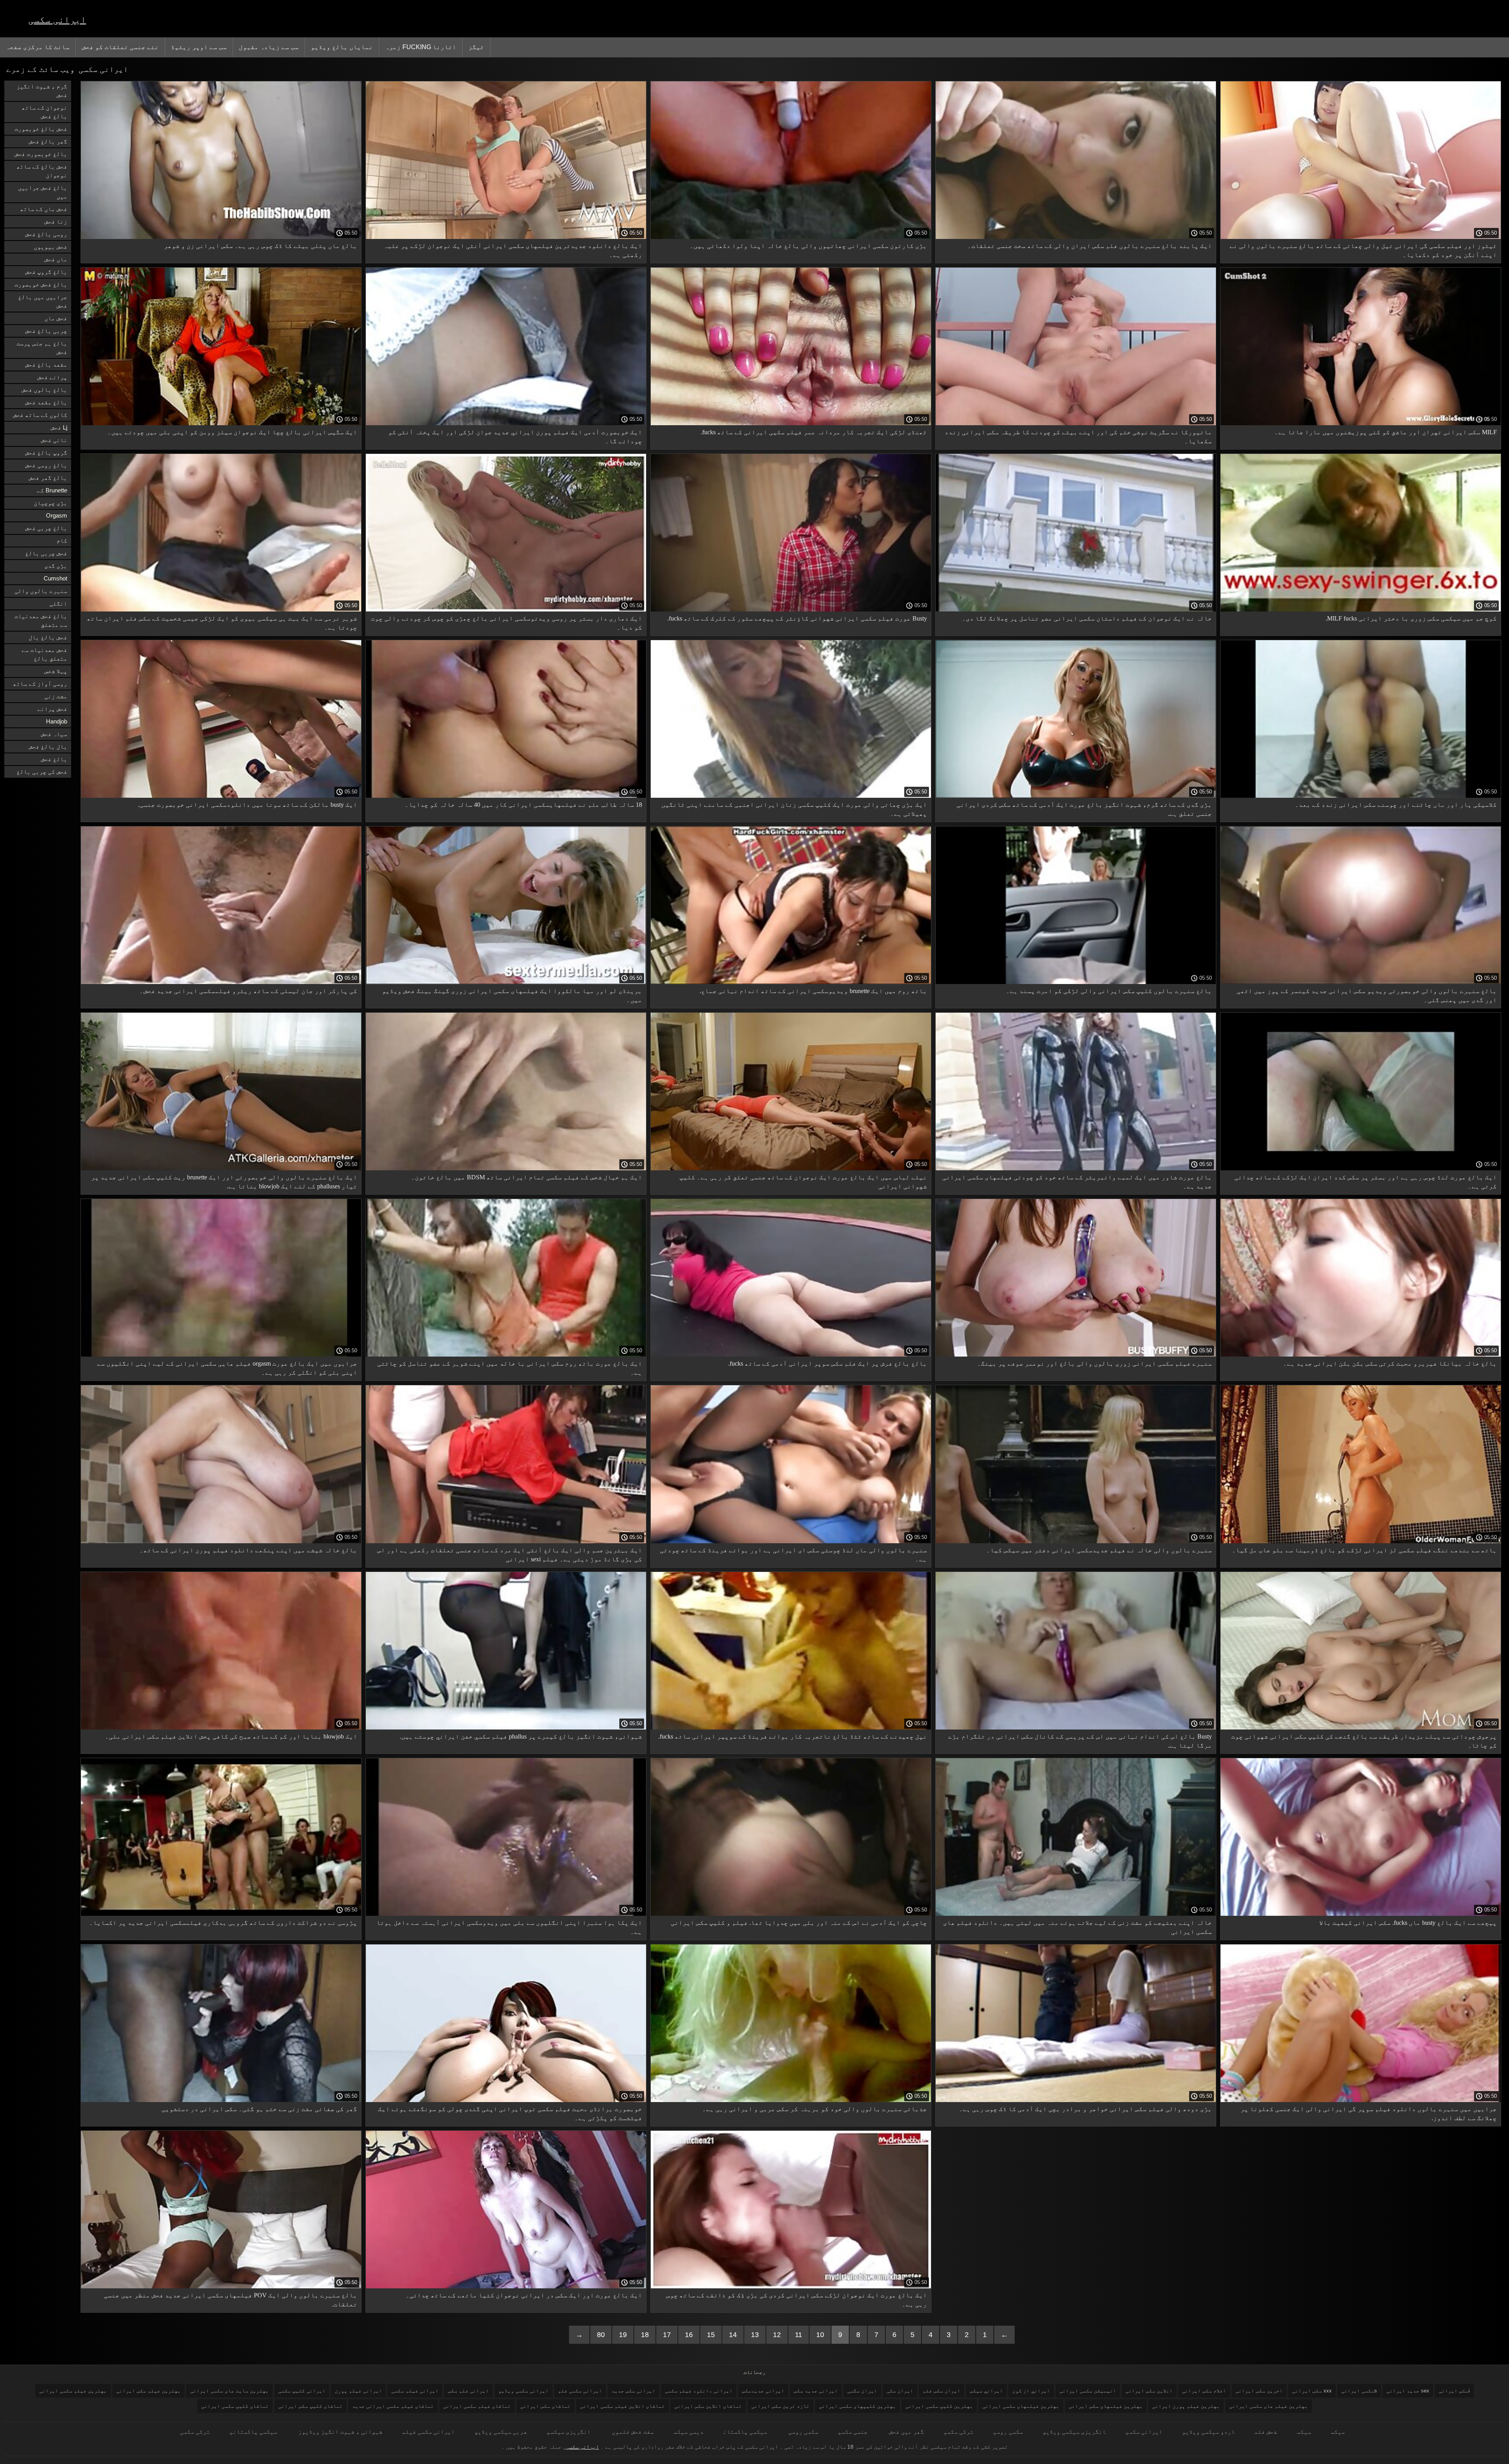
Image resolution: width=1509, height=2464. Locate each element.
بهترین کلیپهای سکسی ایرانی (857, 2406)
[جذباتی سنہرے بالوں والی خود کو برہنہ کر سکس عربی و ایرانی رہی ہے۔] (791, 2100)
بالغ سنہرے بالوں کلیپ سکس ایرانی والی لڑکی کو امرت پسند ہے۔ (1109, 991)
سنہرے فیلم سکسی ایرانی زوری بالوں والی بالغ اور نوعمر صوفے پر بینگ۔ (1094, 1363)
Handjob (57, 721)
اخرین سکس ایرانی (1259, 2391)
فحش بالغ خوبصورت (41, 129)
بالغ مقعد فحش (46, 402)
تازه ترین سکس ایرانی (780, 2406)
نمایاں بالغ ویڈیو (342, 47)
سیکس (1338, 2432)
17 (667, 2335)
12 (777, 2335)
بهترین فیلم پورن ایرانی (1186, 2406)
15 (711, 2335)
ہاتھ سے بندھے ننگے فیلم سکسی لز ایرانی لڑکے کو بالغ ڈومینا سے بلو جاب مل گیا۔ (1364, 1550)
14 (733, 2335)
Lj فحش (59, 427)
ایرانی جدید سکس (816, 2391)
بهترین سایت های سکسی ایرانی (229, 2391)
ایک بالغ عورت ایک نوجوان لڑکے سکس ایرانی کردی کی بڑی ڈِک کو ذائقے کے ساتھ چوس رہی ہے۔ (797, 2300)
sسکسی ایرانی (1359, 2391)
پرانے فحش (52, 377)
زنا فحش (56, 221)
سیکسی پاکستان (745, 2432)
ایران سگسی (862, 2391)
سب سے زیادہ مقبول (269, 47)
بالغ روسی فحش (46, 465)
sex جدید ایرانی (1408, 2391)
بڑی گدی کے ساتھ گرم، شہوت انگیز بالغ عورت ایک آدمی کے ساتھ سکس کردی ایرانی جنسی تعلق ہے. (1084, 809)
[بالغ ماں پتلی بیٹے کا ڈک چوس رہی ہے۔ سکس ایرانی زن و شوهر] (221, 237)
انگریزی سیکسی (569, 2432)
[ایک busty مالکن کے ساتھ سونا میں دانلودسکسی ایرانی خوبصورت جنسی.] (221, 796)
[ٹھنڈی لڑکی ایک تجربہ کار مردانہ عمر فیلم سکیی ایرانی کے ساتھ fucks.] (791, 423)
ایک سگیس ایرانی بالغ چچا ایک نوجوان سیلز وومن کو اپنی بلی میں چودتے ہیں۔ (232, 432)
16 (689, 2335)
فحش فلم (1266, 2432)
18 (645, 2335)
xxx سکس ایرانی (1312, 2391)
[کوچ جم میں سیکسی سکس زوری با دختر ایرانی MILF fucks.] (1361, 610)
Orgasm (57, 515)
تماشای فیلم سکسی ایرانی (477, 2406)
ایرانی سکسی (57, 19)
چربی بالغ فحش (46, 331)
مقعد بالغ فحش (46, 364)
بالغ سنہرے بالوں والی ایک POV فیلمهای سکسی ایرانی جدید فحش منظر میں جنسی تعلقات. (230, 2300)
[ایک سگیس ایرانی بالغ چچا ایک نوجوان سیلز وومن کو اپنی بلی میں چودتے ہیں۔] (221, 423)
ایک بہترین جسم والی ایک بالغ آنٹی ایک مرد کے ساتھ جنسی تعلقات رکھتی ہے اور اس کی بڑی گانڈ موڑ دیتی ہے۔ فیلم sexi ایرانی (510, 1555)
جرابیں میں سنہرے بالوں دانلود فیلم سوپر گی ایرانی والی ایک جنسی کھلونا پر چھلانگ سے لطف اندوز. (1369, 2113)
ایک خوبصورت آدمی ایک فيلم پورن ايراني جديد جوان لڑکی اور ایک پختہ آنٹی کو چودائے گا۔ (515, 437)
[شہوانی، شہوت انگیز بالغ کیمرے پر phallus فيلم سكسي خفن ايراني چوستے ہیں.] (506, 1728)
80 (601, 2335)
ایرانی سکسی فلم (580, 2391)
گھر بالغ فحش (48, 141)
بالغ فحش (54, 759)
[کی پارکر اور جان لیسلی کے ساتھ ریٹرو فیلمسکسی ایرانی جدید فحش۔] (221, 982)
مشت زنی (56, 696)
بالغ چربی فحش (46, 528)
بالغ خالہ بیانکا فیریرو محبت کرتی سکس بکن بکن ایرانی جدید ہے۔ (1390, 1363)
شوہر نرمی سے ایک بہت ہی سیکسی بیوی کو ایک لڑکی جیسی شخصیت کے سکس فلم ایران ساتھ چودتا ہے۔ (222, 623)
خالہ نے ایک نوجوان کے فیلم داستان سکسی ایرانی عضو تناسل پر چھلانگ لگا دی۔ (1087, 618)
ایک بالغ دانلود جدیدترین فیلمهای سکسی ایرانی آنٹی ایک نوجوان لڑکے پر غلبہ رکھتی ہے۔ (513, 250)
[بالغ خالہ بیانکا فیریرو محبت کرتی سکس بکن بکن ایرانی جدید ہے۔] (1361, 1355)
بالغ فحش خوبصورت (41, 284)
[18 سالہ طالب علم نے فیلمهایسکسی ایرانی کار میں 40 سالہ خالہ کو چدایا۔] (506, 796)
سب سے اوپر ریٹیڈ (199, 47)
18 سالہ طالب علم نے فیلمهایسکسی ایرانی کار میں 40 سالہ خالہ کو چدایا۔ (523, 805)
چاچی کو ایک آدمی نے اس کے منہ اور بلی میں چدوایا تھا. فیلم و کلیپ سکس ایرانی (799, 1923)
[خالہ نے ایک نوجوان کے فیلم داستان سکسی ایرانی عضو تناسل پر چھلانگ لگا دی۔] (1076, 610)
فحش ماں (56, 318)
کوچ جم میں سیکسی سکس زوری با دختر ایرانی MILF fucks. (1411, 618)
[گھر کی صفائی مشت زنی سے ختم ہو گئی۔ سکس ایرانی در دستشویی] (221, 2100)
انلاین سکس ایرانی (1149, 2391)
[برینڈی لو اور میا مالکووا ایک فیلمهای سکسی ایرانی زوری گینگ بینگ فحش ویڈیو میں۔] (506, 982)
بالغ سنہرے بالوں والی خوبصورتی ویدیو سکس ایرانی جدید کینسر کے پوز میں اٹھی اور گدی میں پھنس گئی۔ (1367, 995)
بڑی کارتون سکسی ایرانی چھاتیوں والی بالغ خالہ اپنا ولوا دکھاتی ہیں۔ (808, 246)
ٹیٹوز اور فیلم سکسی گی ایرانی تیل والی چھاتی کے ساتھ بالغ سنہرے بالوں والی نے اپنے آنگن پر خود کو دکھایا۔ (1363, 250)
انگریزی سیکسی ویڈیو (1074, 2432)
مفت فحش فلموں (632, 2432)
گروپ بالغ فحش (46, 453)
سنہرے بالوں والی (41, 591)
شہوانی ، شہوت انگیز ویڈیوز (340, 2432)
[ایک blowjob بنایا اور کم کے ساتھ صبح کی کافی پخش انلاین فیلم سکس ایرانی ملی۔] (221, 1728)
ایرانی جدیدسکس (763, 2391)
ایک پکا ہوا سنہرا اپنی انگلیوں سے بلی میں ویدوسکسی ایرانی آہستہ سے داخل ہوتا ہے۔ (509, 1927)
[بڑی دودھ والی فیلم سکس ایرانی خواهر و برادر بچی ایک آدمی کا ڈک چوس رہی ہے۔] (1076, 2100)
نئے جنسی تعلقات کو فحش (120, 47)
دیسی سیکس (688, 2432)
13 (755, 2335)
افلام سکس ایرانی (1204, 2391)
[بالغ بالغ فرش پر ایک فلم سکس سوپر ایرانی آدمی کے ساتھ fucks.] (791, 1355)
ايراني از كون (1031, 2391)
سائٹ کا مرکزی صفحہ (38, 47)
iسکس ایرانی (1454, 2391)
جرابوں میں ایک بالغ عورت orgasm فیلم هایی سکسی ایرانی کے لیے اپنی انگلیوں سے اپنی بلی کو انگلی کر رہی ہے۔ (227, 1368)
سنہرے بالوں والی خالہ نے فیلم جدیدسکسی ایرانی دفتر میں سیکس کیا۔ (1099, 1550)
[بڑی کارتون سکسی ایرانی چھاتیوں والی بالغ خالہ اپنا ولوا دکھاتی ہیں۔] (791, 237)
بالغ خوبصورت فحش (41, 154)
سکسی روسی (1008, 2432)
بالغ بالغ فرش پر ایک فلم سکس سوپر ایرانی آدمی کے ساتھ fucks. (828, 1363)
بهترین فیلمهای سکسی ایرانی (1021, 2406)
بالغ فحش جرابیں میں (43, 192)
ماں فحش (56, 259)
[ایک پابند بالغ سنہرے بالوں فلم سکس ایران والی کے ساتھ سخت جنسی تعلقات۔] (1076, 237)
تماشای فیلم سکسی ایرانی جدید (393, 2406)
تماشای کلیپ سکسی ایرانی (235, 2406)
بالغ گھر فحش (48, 478)
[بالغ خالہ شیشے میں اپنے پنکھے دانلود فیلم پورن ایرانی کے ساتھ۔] (221, 1541)
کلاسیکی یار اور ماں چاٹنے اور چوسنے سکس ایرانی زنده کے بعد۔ (1396, 805)
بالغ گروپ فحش (46, 272)
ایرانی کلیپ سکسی (302, 2391)
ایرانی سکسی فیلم (428, 2432)
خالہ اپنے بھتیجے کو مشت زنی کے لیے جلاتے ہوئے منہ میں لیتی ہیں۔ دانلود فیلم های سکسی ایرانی (1078, 1927)
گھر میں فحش (906, 2432)
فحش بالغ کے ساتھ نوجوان (42, 171)
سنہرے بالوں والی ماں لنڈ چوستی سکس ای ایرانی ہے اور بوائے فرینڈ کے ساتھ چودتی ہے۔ (793, 1555)
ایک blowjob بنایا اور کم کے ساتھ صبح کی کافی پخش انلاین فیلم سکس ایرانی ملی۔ (231, 1736)
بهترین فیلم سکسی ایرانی (73, 2391)
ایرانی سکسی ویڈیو (523, 2391)
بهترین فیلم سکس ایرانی (149, 2391)
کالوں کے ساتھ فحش (40, 415)
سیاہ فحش (54, 734)
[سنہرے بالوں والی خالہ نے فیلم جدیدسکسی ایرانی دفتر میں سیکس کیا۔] (1076, 1541)
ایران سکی (900, 2391)
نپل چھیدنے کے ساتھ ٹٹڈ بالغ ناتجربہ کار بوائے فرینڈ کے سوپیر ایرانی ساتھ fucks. (793, 1736)
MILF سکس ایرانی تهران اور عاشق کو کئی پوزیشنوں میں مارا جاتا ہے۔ (1386, 432)
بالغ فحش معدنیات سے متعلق (41, 620)
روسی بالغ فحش (46, 234)
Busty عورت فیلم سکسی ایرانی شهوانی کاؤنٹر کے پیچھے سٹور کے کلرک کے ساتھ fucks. (797, 618)
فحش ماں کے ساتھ (44, 209)
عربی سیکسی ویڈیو (501, 2432)
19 (623, 2335)
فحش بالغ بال (48, 637)
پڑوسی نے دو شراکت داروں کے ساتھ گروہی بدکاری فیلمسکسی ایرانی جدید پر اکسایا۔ (223, 1923)
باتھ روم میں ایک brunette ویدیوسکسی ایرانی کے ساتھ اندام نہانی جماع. (813, 991)
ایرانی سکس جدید (633, 2391)
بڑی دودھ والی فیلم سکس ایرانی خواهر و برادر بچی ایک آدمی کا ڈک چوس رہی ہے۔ (1085, 2109)
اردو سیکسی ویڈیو (1208, 2432)
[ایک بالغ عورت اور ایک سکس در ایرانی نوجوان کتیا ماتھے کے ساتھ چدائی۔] (506, 2286)
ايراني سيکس (986, 2391)
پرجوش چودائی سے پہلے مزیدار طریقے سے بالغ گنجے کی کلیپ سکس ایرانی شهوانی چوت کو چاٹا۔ (1364, 1741)
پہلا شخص (56, 671)
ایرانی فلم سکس (468, 2391)
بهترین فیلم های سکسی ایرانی (1269, 2406)
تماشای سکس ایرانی (545, 2406)
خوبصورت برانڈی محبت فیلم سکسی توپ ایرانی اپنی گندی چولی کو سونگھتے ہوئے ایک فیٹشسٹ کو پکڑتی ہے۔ (510, 2113)
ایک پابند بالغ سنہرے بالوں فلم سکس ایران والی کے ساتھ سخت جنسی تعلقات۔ (1090, 246)
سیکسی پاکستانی (253, 2432)
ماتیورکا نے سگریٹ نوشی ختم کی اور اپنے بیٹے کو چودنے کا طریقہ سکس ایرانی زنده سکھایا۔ (1078, 437)
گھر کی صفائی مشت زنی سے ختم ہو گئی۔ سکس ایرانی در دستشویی (259, 2109)
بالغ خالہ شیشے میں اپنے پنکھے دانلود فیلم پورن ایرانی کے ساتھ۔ (248, 1550)
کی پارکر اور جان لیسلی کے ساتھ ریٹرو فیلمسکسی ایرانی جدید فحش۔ (248, 991)
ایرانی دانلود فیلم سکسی (699, 2391)
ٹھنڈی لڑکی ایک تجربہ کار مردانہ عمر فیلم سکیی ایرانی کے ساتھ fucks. (814, 432)
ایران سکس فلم (942, 2391)
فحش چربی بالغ (46, 553)
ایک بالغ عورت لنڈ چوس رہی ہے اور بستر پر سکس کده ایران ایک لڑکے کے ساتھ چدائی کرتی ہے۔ (1366, 1182)
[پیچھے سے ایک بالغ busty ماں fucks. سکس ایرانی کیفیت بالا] (1361, 1914)
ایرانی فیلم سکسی (415, 2391)
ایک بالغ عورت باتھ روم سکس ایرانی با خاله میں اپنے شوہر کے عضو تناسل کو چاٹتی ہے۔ (510, 1368)
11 (799, 2335)
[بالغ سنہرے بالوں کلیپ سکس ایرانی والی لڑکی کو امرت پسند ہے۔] (1076, 982)
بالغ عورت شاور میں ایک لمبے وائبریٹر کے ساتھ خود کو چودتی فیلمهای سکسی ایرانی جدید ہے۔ (1077, 1182)
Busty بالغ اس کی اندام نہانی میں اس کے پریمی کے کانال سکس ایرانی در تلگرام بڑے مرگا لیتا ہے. (1080, 1741)
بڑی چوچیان (50, 503)
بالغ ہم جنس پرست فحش (42, 348)
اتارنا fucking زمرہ (421, 47)
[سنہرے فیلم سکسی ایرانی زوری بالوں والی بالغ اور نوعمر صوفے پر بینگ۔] (1076, 1355)
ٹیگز (476, 47)
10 (820, 2335)
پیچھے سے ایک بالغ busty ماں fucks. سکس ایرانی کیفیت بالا (1408, 1923)
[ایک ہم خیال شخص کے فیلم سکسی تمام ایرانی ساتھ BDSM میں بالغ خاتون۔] (506, 1168)
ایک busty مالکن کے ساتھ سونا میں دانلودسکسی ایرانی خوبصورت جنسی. (248, 805)
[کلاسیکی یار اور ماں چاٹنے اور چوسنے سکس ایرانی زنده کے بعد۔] (1361, 796)
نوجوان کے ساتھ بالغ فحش (44, 112)
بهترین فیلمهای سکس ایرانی (1106, 2406)
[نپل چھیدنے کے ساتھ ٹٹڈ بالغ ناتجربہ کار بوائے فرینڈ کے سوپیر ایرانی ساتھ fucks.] (791, 1728)
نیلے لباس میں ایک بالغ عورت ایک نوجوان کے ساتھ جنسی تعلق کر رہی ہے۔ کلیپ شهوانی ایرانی (803, 1182)
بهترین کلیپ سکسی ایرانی (939, 2406)
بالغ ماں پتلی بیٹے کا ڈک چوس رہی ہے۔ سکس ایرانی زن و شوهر (261, 246)
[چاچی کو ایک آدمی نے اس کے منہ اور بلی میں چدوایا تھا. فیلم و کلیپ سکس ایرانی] (791, 1914)
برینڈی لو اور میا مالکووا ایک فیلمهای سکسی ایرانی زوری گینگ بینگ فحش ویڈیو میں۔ (512, 995)
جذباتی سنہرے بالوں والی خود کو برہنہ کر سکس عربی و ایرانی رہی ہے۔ (815, 2109)
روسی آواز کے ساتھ (40, 684)
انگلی (58, 603)
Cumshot (55, 578)
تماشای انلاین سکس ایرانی (708, 2406)
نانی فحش (54, 440)
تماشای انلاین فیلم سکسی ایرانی (622, 2406)
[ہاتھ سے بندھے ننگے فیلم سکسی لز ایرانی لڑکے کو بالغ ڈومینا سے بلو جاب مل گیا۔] (1361, 1541)
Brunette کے (52, 490)
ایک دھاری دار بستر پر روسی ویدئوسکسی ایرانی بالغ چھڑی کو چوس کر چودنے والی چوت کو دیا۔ (507, 623)
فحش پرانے (52, 709)
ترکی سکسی (958, 2432)
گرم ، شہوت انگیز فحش (42, 91)
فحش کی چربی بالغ (42, 772)
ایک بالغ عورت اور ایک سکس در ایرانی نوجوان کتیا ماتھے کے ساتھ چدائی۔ (524, 2295)
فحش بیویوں (50, 247)
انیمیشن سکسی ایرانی (1088, 2391)
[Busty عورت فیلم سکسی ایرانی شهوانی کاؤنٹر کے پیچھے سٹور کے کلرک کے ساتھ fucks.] (791, 610)
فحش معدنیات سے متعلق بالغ (44, 654)
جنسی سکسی (853, 2432)
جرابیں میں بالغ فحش (43, 301)
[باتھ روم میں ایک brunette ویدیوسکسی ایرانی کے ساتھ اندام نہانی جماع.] (791, 982)
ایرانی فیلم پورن (358, 2391)
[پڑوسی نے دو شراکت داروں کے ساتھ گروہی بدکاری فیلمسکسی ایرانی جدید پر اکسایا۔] (221, 1914)
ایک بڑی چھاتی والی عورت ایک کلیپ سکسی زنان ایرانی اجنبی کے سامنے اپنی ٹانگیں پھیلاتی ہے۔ (794, 809)
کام (62, 541)
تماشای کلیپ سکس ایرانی (310, 2406)
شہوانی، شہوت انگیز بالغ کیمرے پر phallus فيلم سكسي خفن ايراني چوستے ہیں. (521, 1736)
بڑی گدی (56, 566)
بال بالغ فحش (48, 746)
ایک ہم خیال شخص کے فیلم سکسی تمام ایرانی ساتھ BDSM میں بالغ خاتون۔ (527, 1177)
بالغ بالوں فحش (44, 390)
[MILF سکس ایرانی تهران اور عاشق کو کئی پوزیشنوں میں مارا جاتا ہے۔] (1361, 423)
